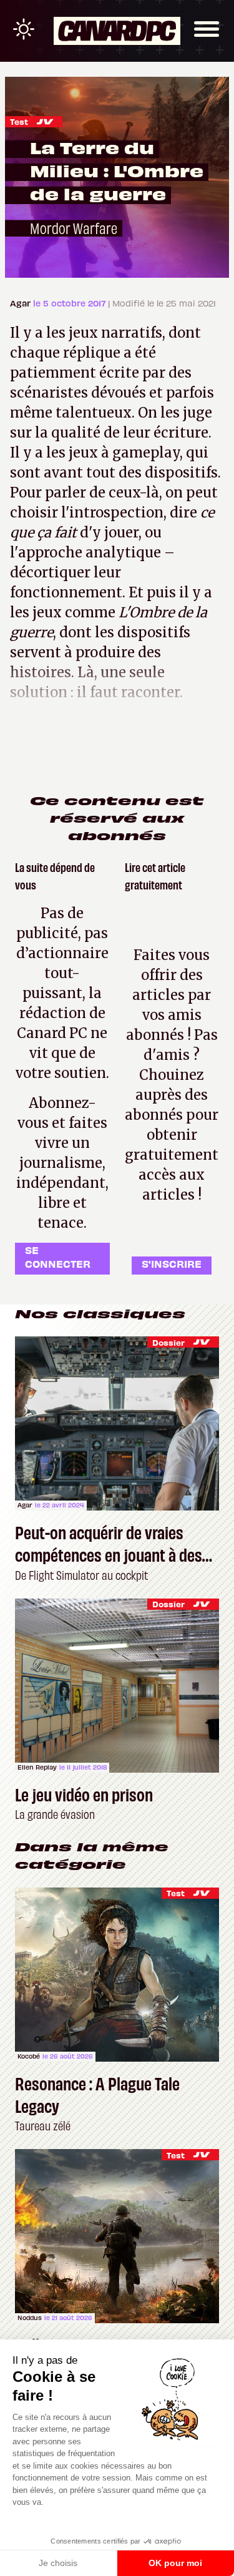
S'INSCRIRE (172, 1263)
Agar (22, 303)
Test (19, 121)
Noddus (30, 2318)
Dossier (168, 1342)
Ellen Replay (37, 1767)
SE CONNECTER (58, 1257)
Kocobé (29, 2056)
